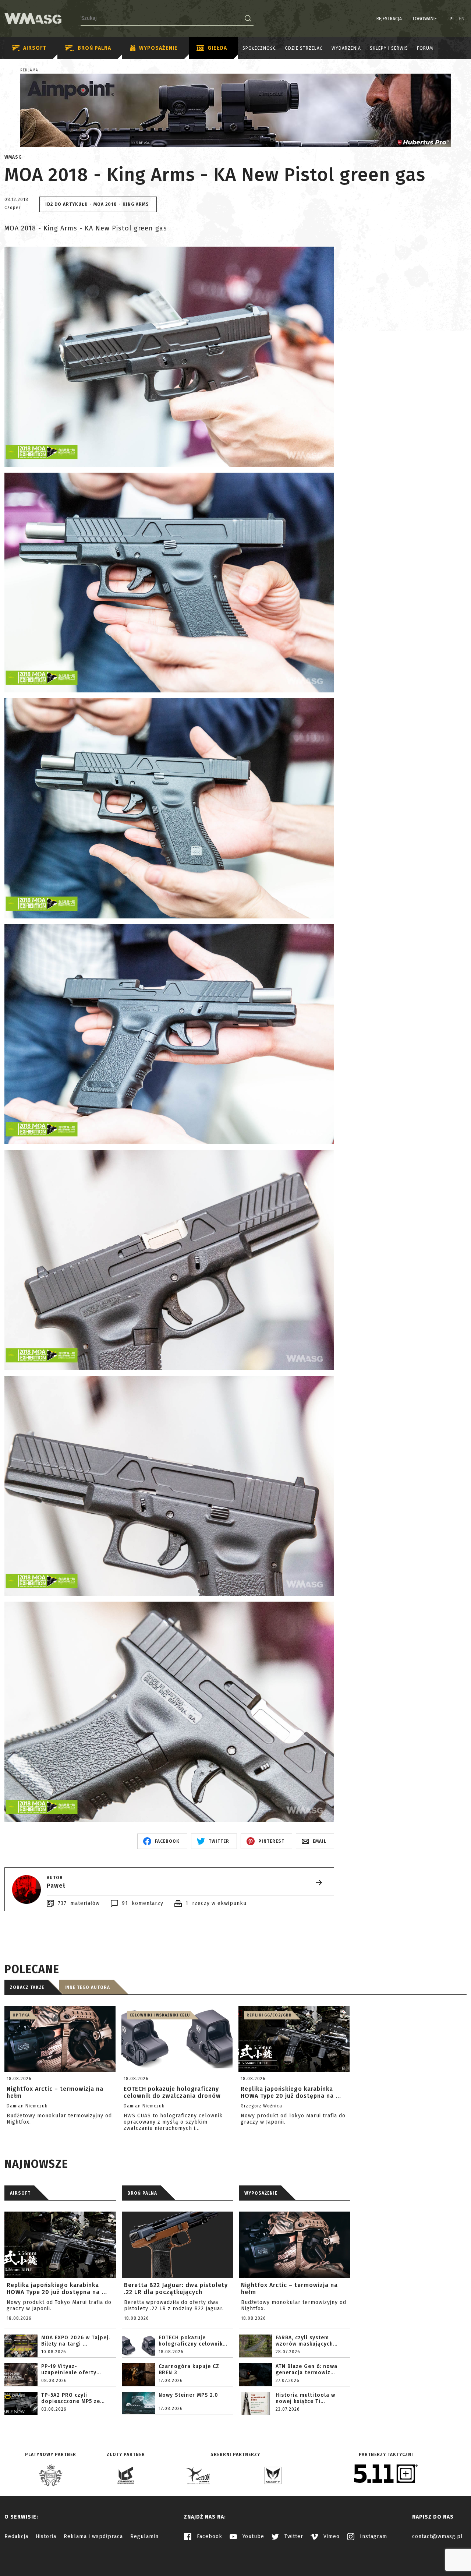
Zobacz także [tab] (27, 1987)
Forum (425, 49)
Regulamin (144, 2536)
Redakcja (16, 2536)
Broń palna (94, 48)
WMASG (13, 157)
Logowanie (425, 19)
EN (462, 19)
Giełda (217, 48)
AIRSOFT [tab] (20, 2193)
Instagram (373, 2536)
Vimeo (331, 2536)
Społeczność (259, 49)
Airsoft (35, 48)
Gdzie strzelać (304, 49)
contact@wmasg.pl (438, 2536)
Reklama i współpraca (93, 2536)
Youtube (252, 2536)
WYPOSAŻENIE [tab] (261, 2193)
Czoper (13, 208)
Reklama (29, 70)
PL (452, 19)
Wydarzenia (346, 49)
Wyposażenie (158, 48)
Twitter (293, 2536)
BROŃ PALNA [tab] (142, 2193)
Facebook (209, 2536)
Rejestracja (389, 19)
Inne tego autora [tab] (87, 1987)
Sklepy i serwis (389, 49)
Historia (46, 2536)
